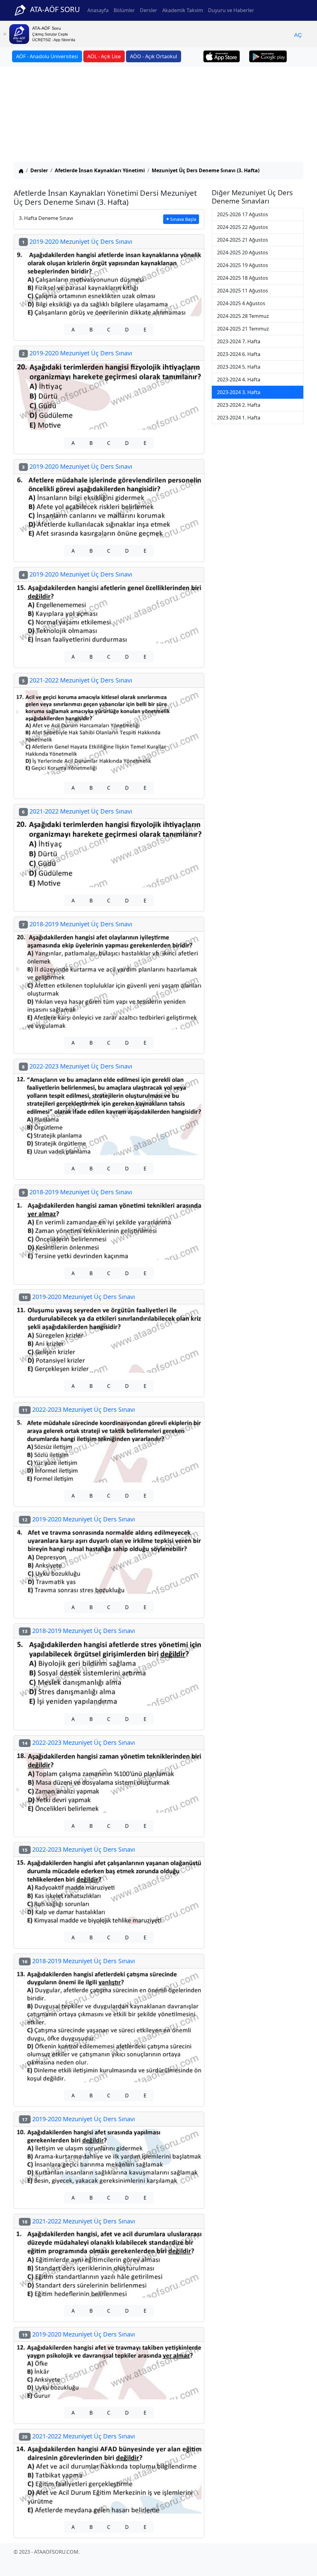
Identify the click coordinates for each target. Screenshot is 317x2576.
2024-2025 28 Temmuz (243, 316)
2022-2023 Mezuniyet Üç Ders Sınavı (77, 1066)
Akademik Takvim (183, 10)
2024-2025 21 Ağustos (243, 240)
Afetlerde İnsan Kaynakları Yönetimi (100, 170)
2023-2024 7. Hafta (239, 341)
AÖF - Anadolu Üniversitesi (47, 56)
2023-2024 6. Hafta (239, 354)
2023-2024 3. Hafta (239, 392)
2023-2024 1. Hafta (239, 418)
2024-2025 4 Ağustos (241, 303)
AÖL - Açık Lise (104, 56)
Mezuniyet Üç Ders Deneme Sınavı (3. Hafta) (206, 170)
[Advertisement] (158, 115)
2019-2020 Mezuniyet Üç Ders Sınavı (77, 241)
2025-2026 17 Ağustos (243, 214)
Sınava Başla (183, 219)
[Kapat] (5, 34)
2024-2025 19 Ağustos (243, 265)
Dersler (149, 10)
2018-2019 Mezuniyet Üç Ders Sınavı (77, 924)
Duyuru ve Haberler (231, 10)
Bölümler (124, 10)
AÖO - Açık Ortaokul (154, 56)
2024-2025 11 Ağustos (243, 291)
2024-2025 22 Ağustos (243, 227)
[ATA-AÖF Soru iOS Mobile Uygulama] (222, 56)
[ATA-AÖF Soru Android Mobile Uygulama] (268, 56)
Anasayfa (98, 10)
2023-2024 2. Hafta (239, 405)
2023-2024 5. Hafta (239, 367)
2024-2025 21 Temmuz (243, 329)
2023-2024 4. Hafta (239, 380)
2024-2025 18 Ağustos (243, 278)
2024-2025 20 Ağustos (243, 252)
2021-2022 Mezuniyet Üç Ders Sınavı (77, 680)
